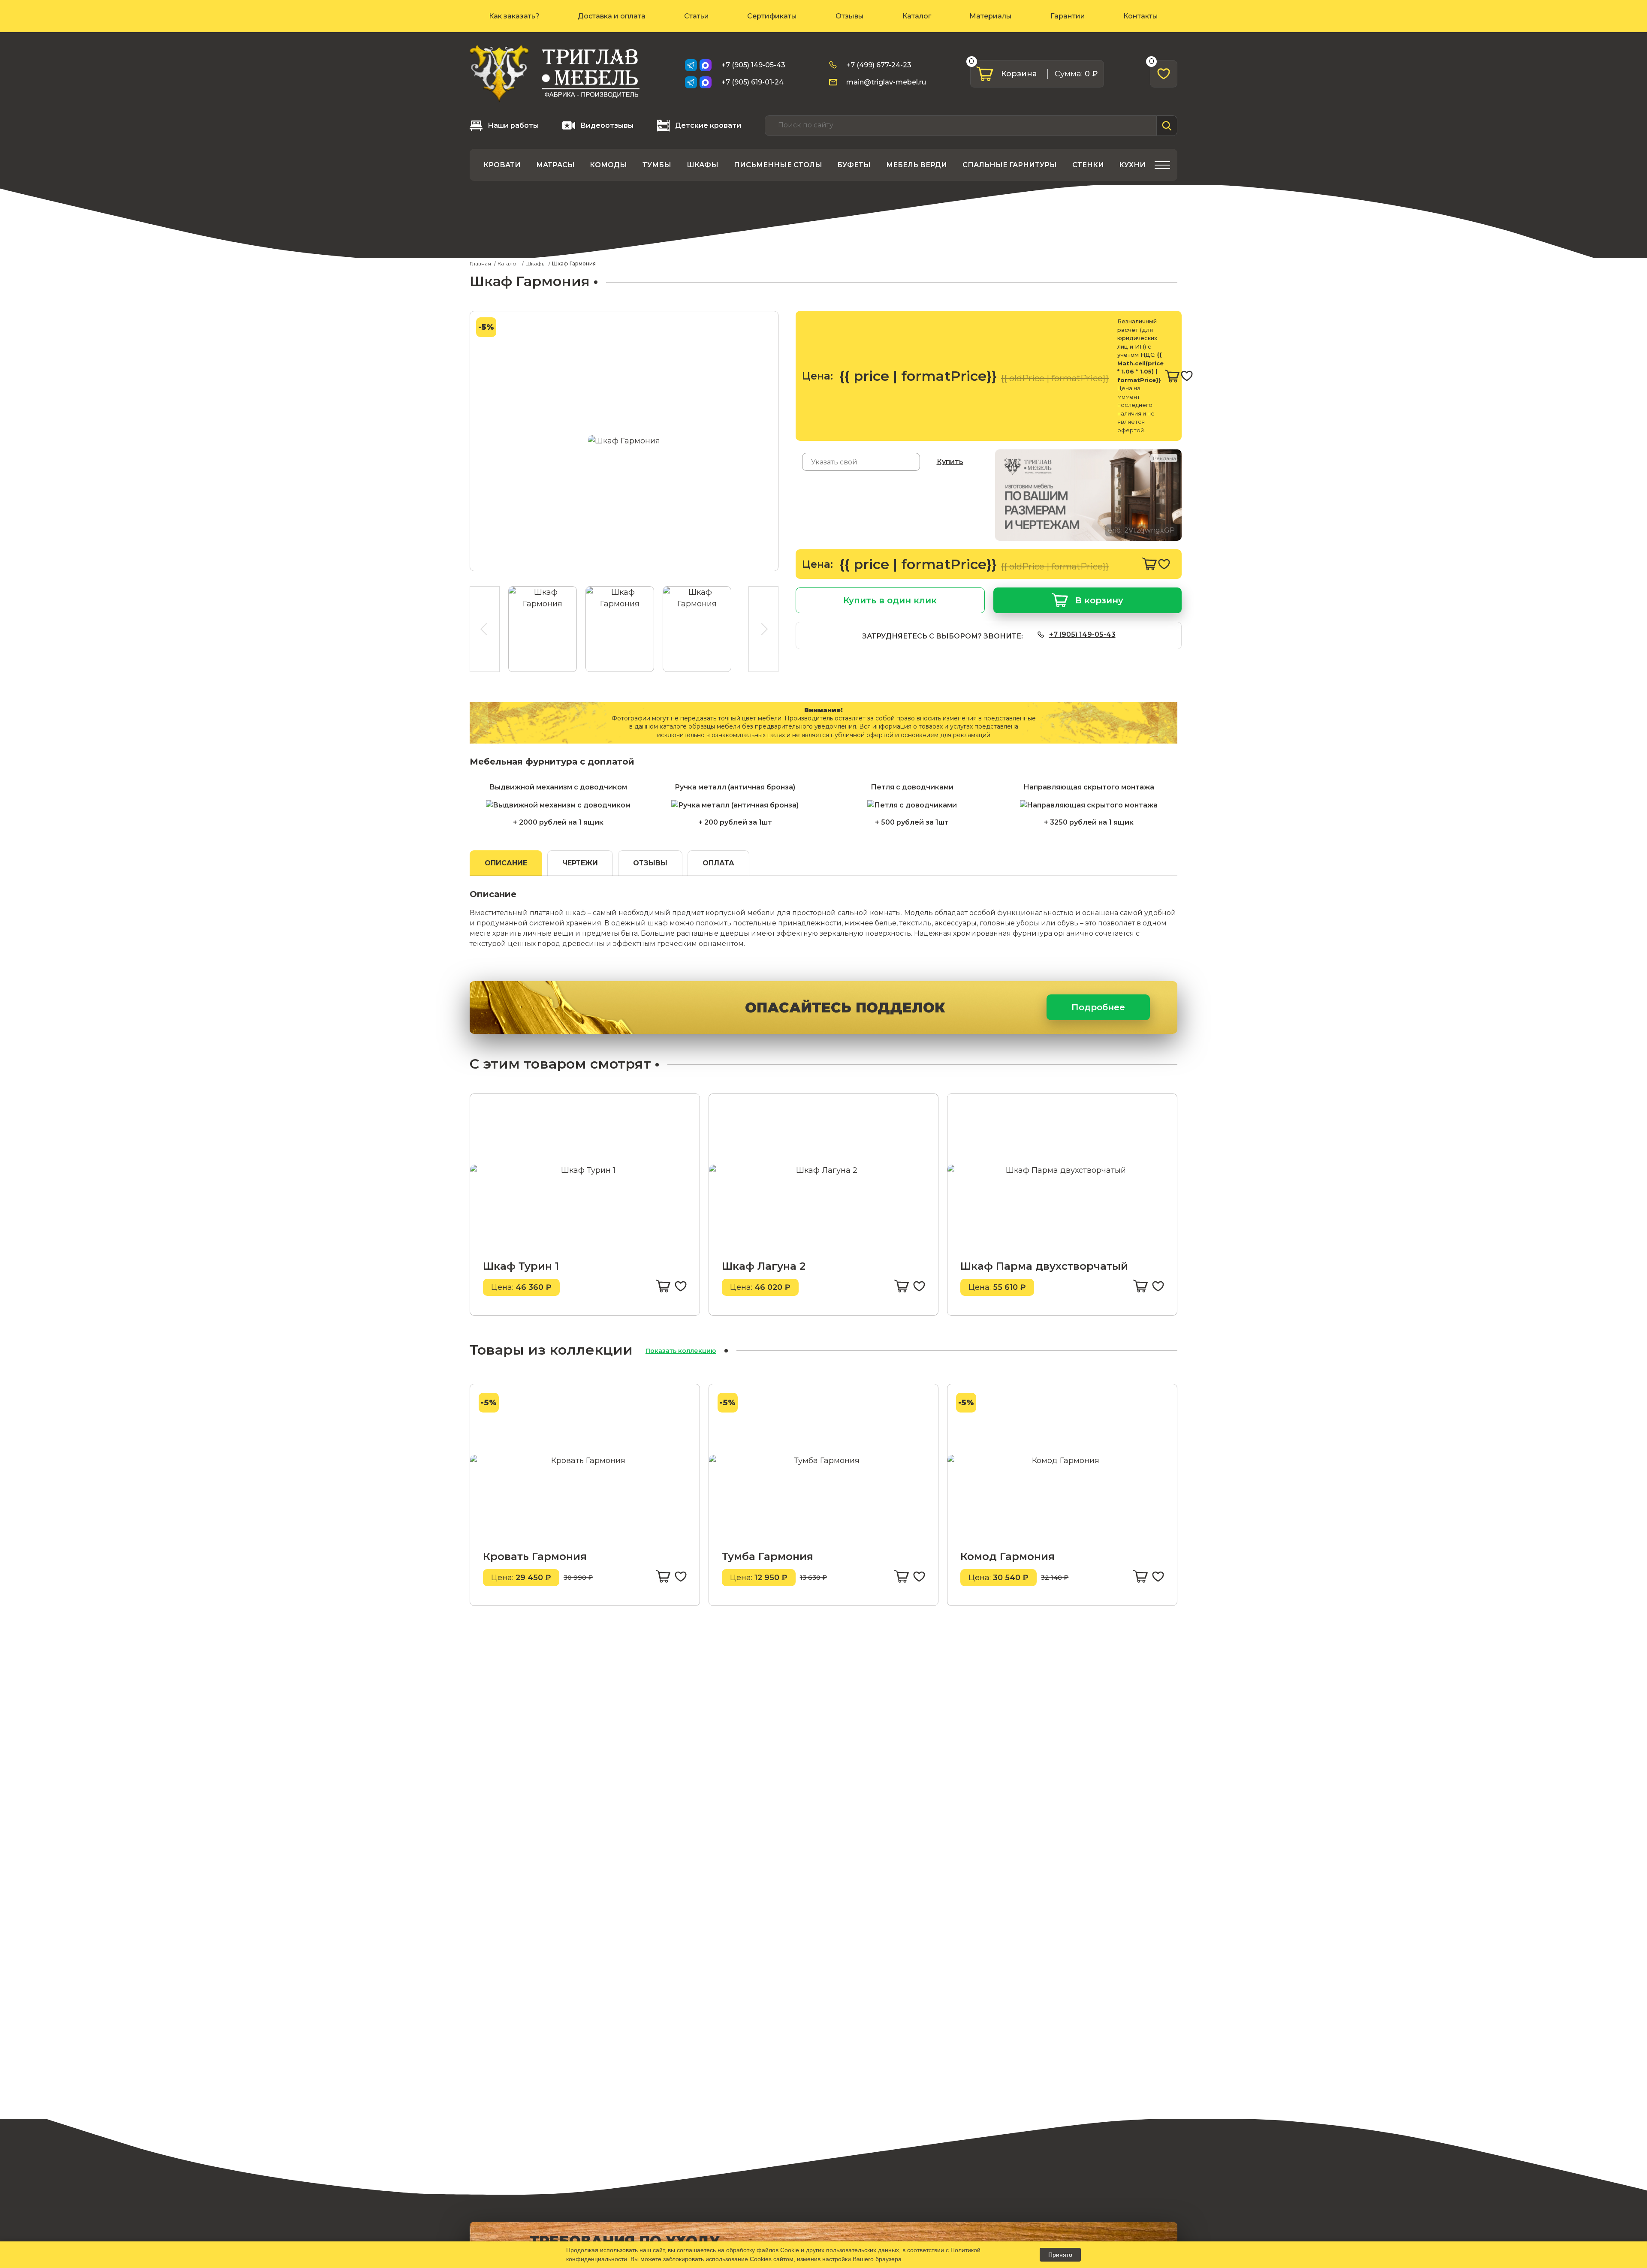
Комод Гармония (1008, 1556)
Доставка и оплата (612, 16)
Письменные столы (778, 165)
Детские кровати (708, 125)
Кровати (502, 165)
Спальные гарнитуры (1010, 165)
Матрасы (555, 165)
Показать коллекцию (681, 1351)
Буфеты (854, 165)
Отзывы (850, 16)
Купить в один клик (890, 600)
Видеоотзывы (607, 125)
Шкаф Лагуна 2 (764, 1266)
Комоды (608, 165)
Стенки (1088, 165)
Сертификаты (772, 16)
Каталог (917, 16)
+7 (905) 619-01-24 (753, 82)
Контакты (1141, 16)
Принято (1060, 2255)
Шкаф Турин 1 (521, 1266)
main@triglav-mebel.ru (886, 82)
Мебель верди (917, 165)
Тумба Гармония (768, 1556)
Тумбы (657, 165)
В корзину (1099, 600)
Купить (950, 462)
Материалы (991, 16)
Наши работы (513, 125)
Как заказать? (514, 16)
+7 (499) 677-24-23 (879, 65)
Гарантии (1068, 16)
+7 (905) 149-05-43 (753, 65)
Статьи (697, 16)
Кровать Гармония (535, 1556)
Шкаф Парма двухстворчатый (1044, 1266)
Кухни (1132, 165)
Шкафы (703, 165)
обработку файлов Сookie (763, 2250)
